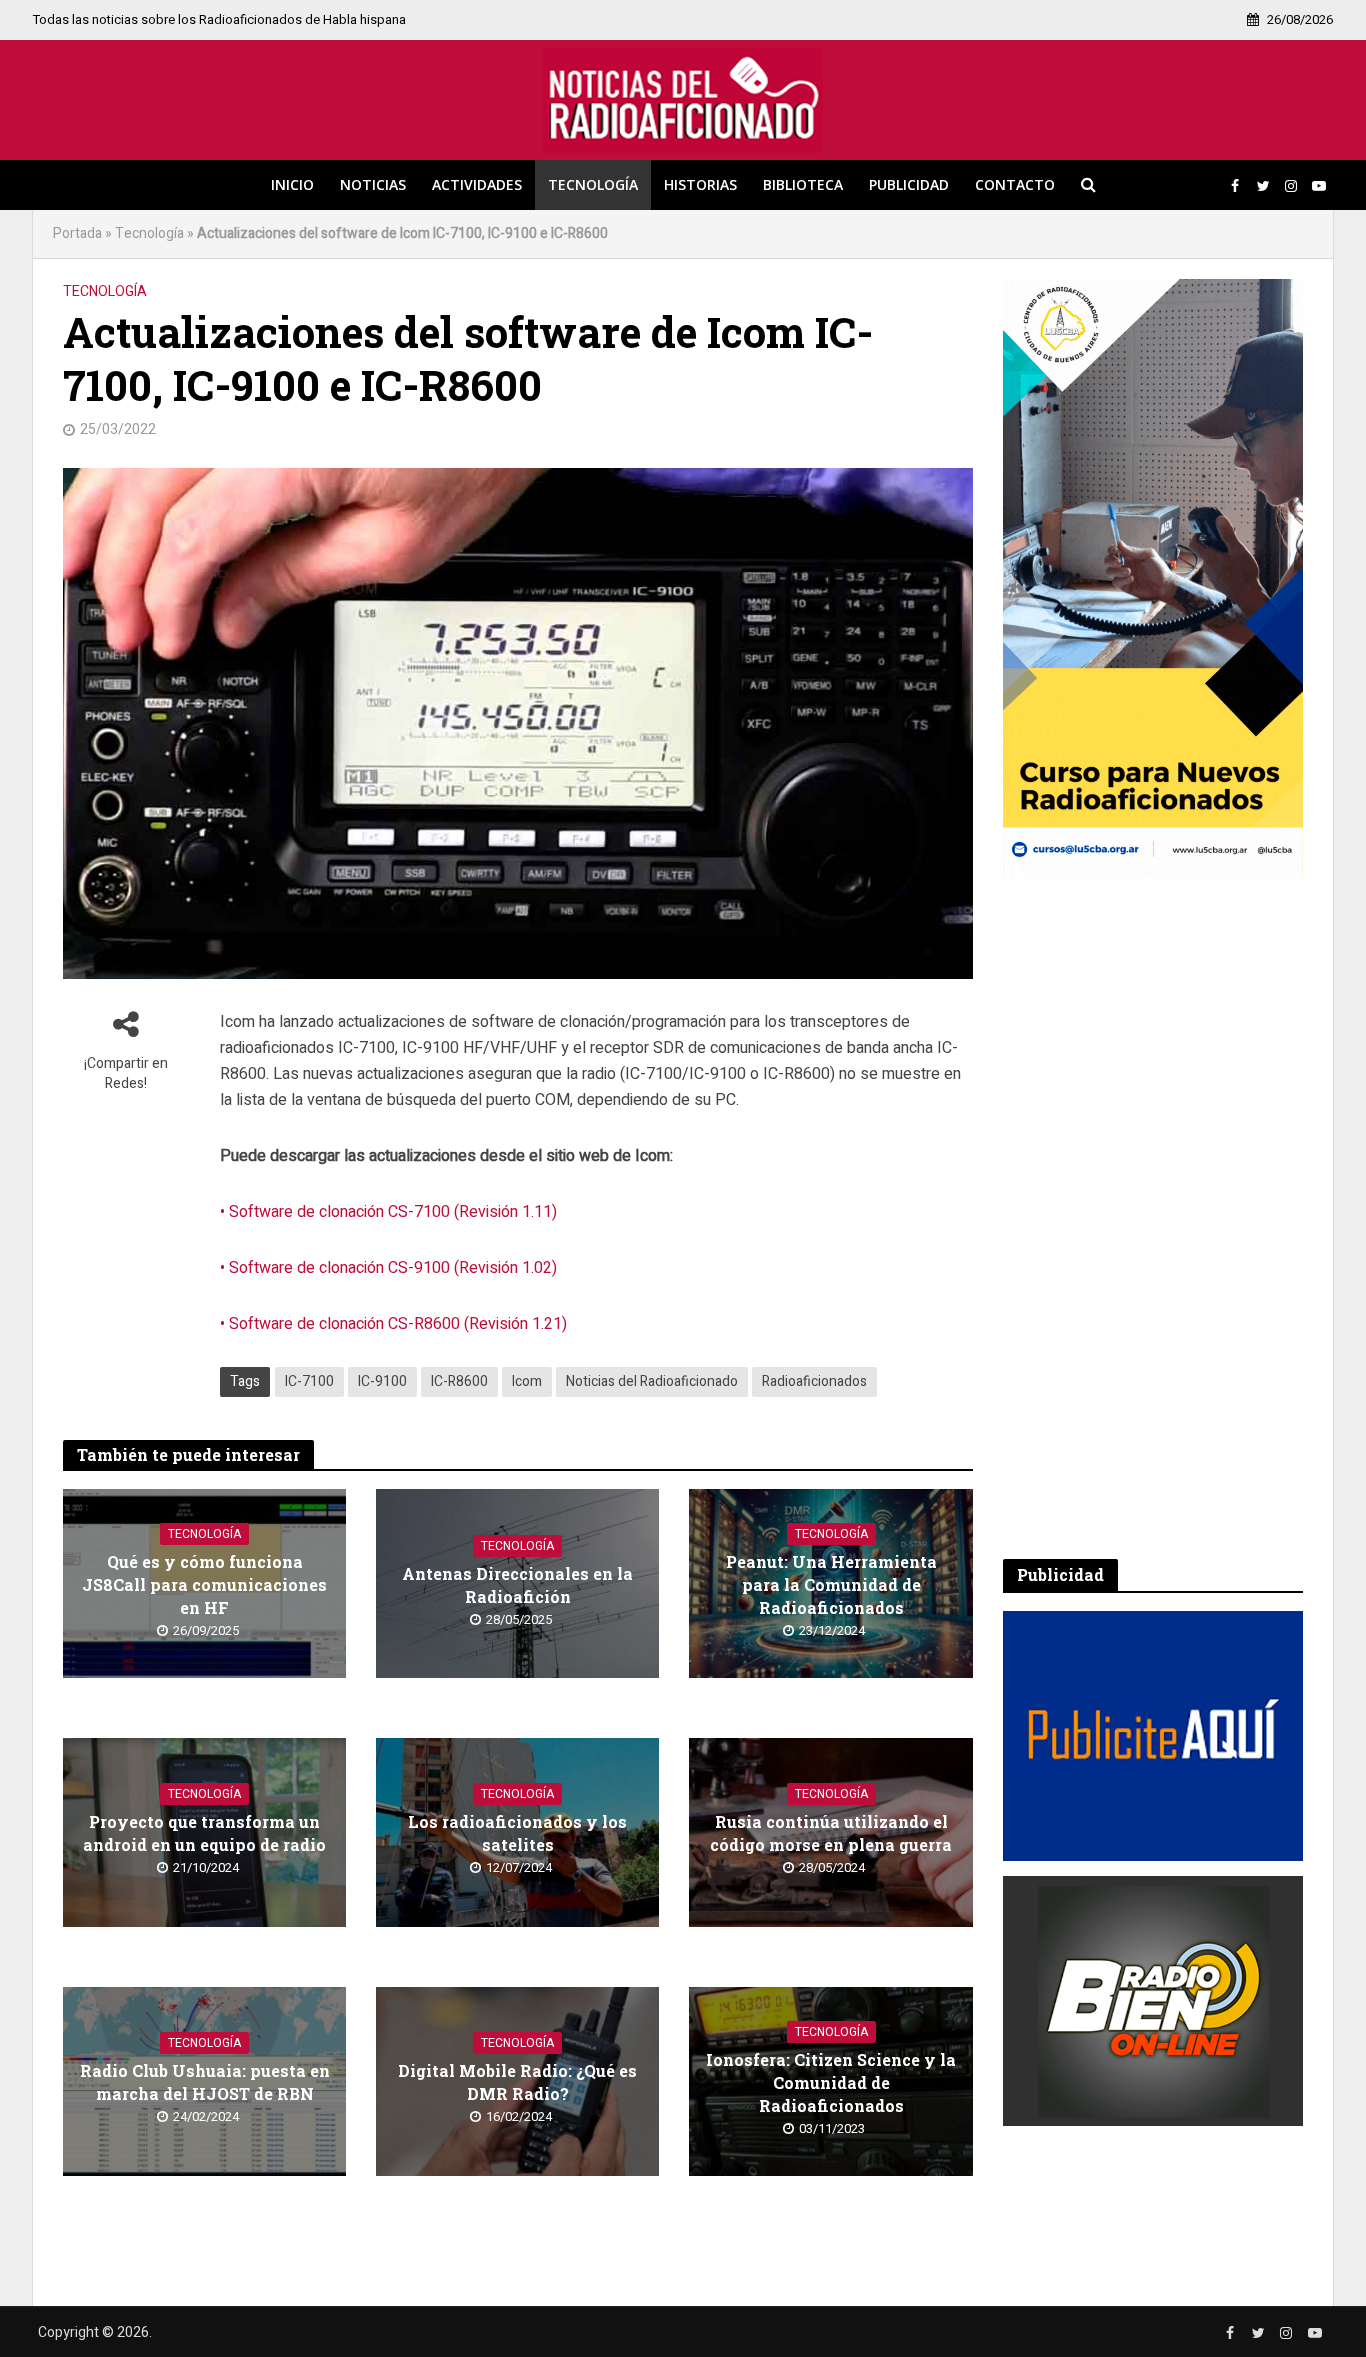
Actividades (477, 184)
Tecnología (593, 184)
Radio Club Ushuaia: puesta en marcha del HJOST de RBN (205, 2082)
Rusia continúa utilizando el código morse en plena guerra (831, 1833)
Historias (700, 184)
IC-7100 (309, 1381)
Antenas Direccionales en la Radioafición (517, 1585)
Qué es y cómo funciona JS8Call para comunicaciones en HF (204, 1584)
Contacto (1015, 184)
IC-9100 (382, 1381)
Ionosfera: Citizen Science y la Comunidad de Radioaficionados (831, 2082)
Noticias (373, 184)
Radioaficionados (814, 1381)
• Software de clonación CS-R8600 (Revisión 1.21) (393, 1324)
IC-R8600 (459, 1381)
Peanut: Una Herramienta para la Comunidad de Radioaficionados (831, 1584)
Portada (77, 233)
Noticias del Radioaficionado (652, 1381)
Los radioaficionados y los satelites (517, 1833)
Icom (527, 1381)
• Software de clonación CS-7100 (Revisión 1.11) (388, 1212)
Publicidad (909, 184)
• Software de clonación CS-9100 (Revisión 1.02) (388, 1268)
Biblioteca (803, 184)
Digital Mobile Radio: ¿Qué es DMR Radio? (517, 2082)
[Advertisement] (1153, 1219)
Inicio (292, 184)
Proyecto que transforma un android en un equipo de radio (204, 1833)
